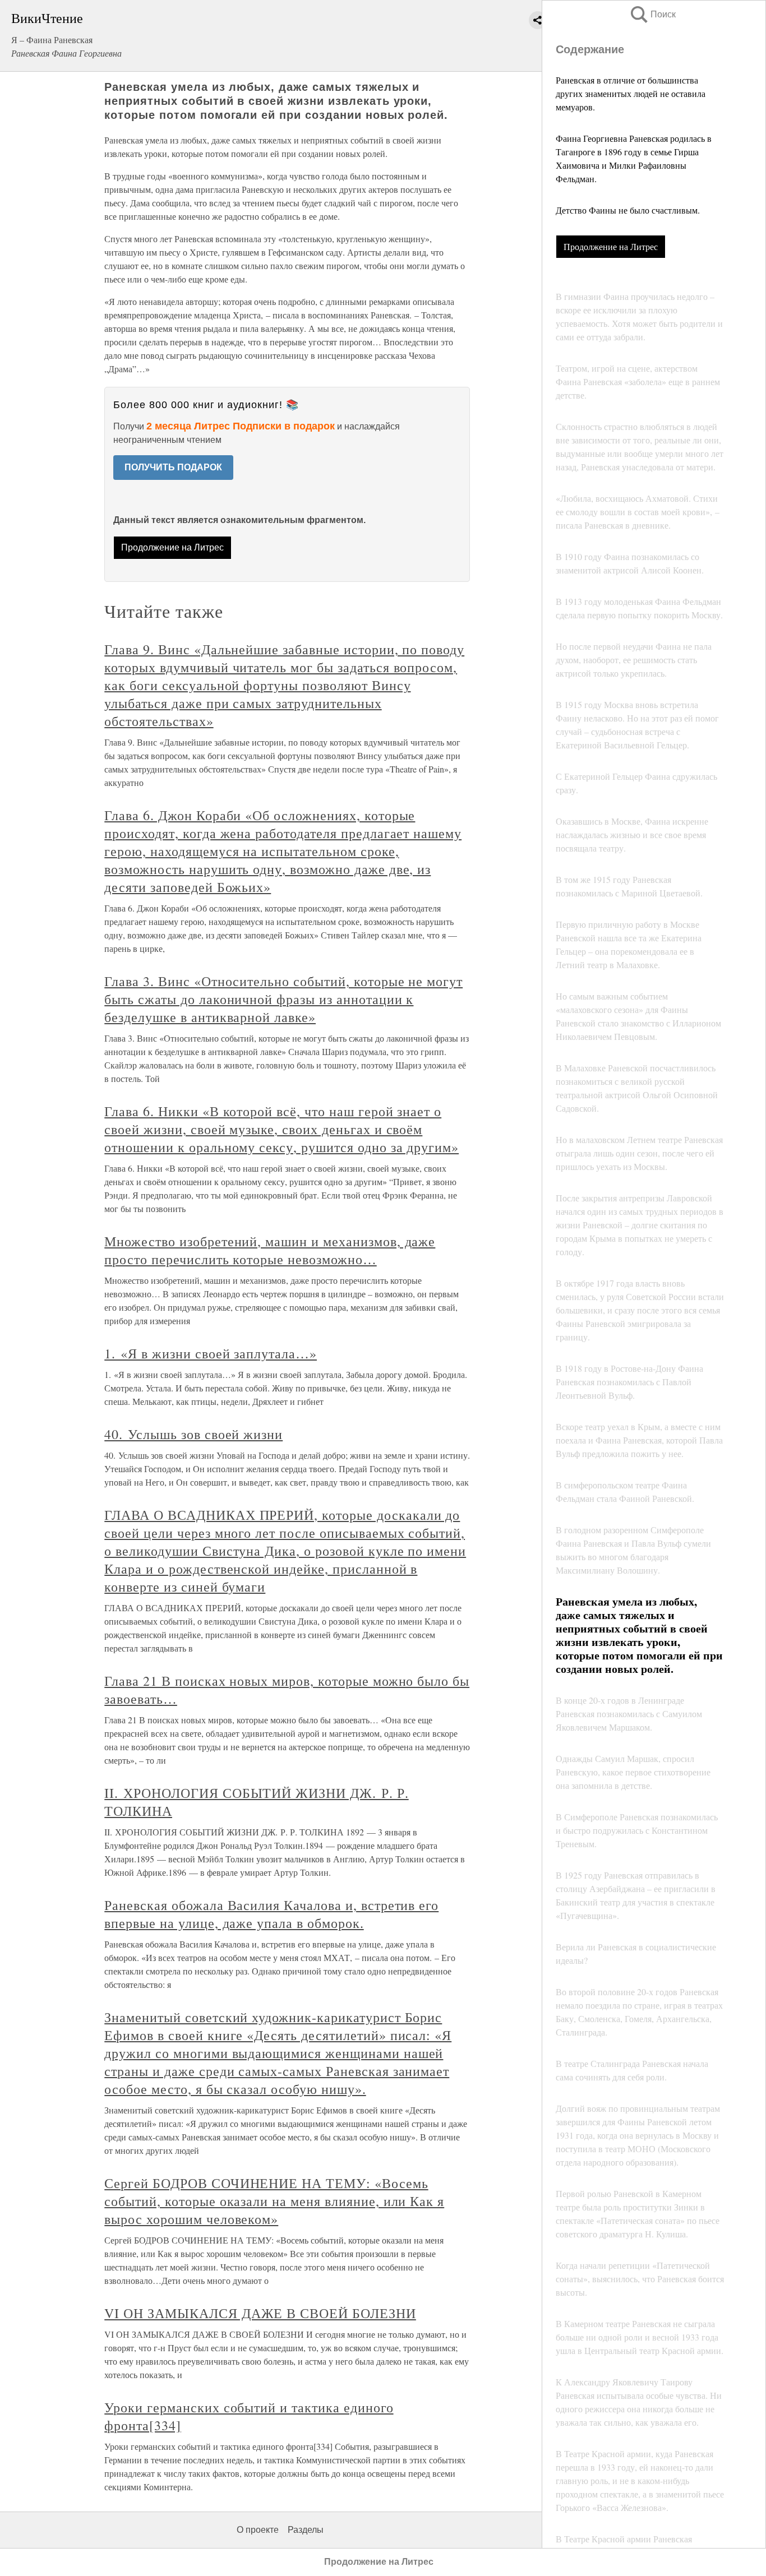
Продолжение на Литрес (611, 246)
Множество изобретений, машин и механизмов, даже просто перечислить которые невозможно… (270, 1250)
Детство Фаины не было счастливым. (628, 210)
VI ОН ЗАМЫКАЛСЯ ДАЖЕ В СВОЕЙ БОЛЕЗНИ (260, 2313)
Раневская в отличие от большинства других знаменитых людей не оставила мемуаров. (631, 93)
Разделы (306, 2530)
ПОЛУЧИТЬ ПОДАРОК (173, 467)
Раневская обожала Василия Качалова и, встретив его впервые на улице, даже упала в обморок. (271, 1914)
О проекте (258, 2530)
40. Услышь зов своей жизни (193, 1434)
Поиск (652, 14)
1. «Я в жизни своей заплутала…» (211, 1353)
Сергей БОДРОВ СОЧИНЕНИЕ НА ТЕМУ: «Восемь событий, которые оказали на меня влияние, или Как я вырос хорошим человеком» (274, 2201)
